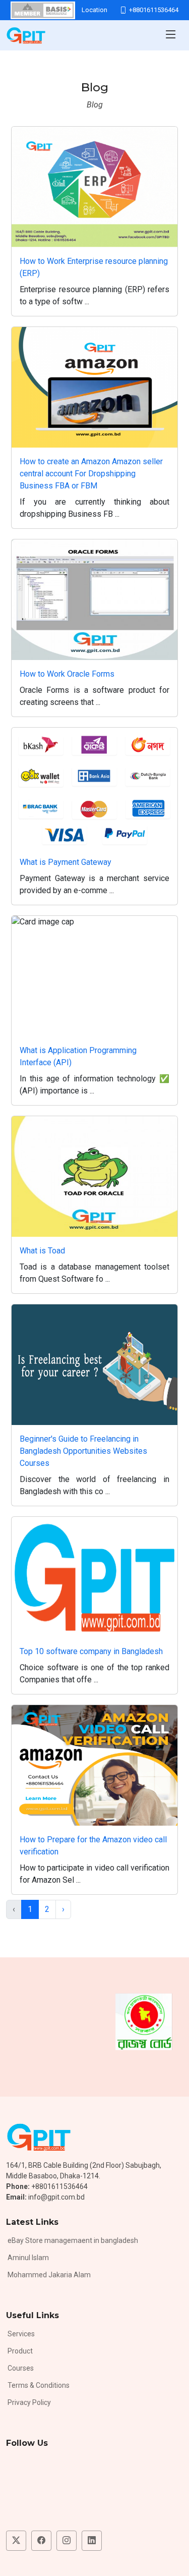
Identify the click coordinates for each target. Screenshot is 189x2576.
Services (21, 2334)
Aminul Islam (28, 2258)
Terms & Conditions (39, 2385)
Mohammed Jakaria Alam (49, 2275)
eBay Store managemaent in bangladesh (73, 2240)
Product (20, 2351)
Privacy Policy (29, 2402)
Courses (21, 2368)
